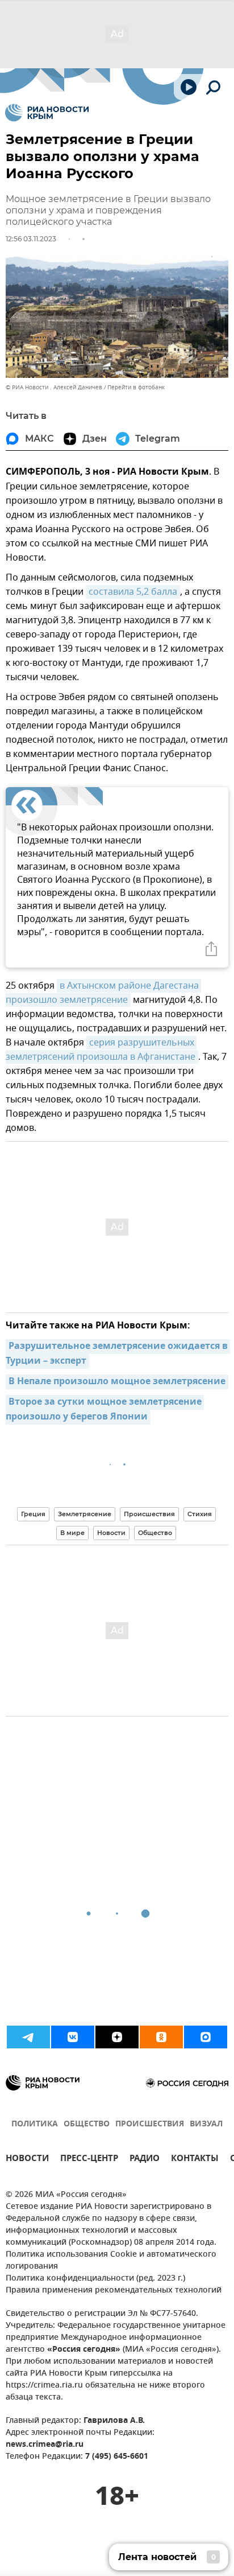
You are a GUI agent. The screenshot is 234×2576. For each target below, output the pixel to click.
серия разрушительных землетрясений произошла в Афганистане (101, 1050)
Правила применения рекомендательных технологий (114, 2291)
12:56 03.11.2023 (31, 239)
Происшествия (149, 1514)
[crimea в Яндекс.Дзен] (117, 2037)
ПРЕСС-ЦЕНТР (89, 2160)
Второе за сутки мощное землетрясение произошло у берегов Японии (105, 1410)
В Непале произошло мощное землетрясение (117, 1382)
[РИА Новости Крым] (47, 113)
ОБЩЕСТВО (87, 2124)
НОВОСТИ (27, 2160)
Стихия (200, 1514)
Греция (33, 1514)
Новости (111, 1533)
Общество (155, 1533)
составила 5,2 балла (133, 592)
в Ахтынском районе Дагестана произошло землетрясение (103, 993)
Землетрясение (85, 1514)
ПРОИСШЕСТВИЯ (150, 2124)
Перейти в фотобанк (136, 387)
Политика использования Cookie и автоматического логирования (111, 2261)
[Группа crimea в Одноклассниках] (161, 2037)
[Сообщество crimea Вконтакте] (73, 2037)
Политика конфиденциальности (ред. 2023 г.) (95, 2279)
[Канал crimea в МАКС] (206, 2037)
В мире (72, 1533)
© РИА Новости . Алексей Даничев (54, 387)
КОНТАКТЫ (195, 2160)
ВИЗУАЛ (206, 2124)
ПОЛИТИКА (35, 2124)
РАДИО (145, 2160)
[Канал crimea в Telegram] (28, 2037)
